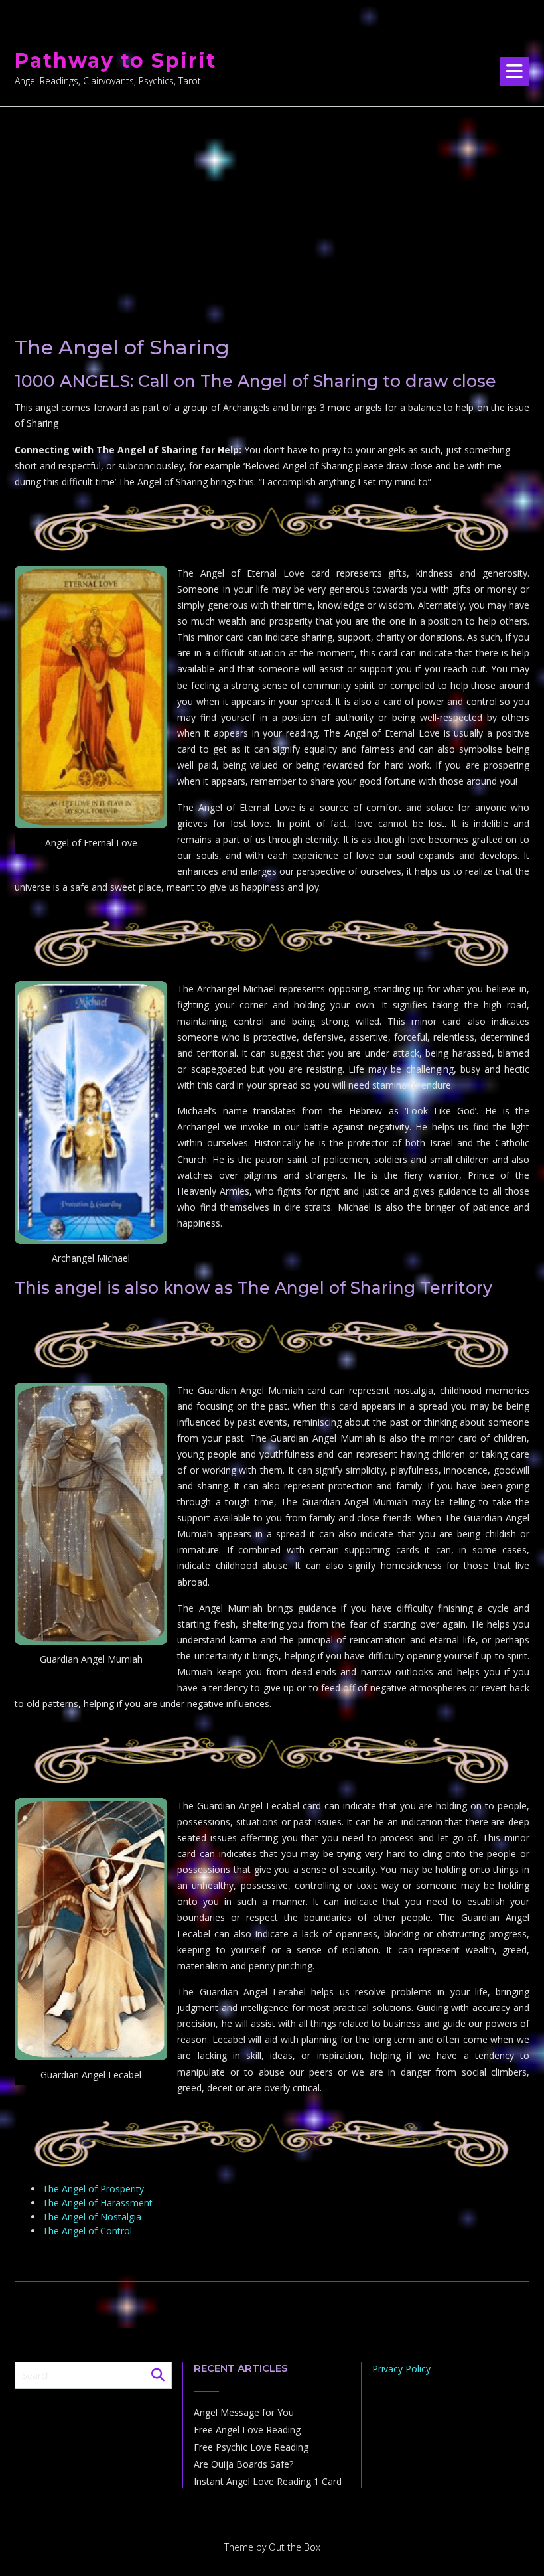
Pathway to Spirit (115, 61)
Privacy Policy (401, 2369)
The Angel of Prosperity (93, 2189)
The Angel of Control (87, 2231)
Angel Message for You (244, 2412)
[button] (514, 72)
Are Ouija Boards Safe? (243, 2464)
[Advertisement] (272, 206)
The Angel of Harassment (98, 2203)
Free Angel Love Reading (247, 2430)
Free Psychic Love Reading (251, 2447)
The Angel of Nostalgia (92, 2217)
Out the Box (295, 2547)
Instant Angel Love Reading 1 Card (268, 2481)
